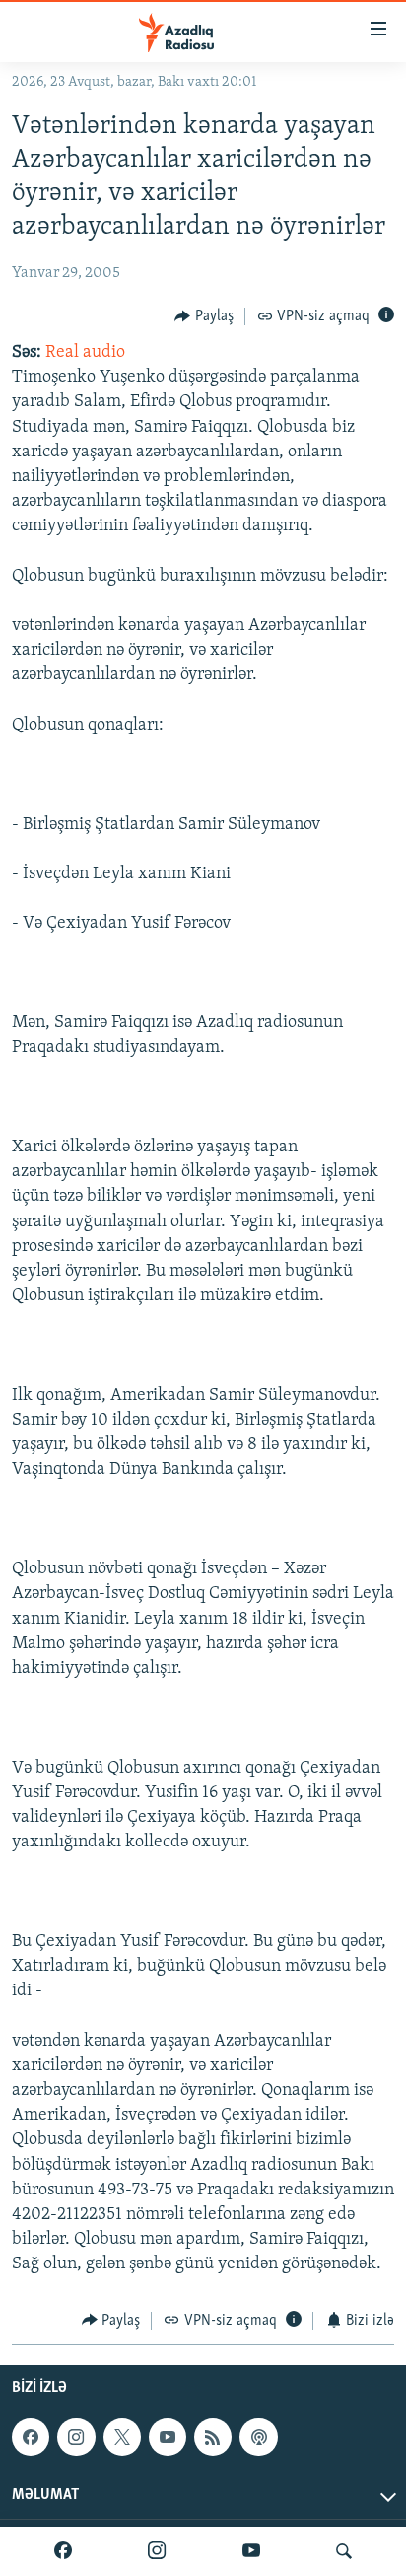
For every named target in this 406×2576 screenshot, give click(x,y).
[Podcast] (258, 2437)
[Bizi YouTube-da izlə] (251, 2551)
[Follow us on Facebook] (31, 2437)
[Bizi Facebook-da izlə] (63, 2551)
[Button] (204, 316)
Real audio (85, 353)
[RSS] (213, 2437)
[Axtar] (344, 2551)
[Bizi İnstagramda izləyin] (157, 2551)
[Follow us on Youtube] (168, 2437)
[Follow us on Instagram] (76, 2437)
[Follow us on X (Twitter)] (122, 2437)
